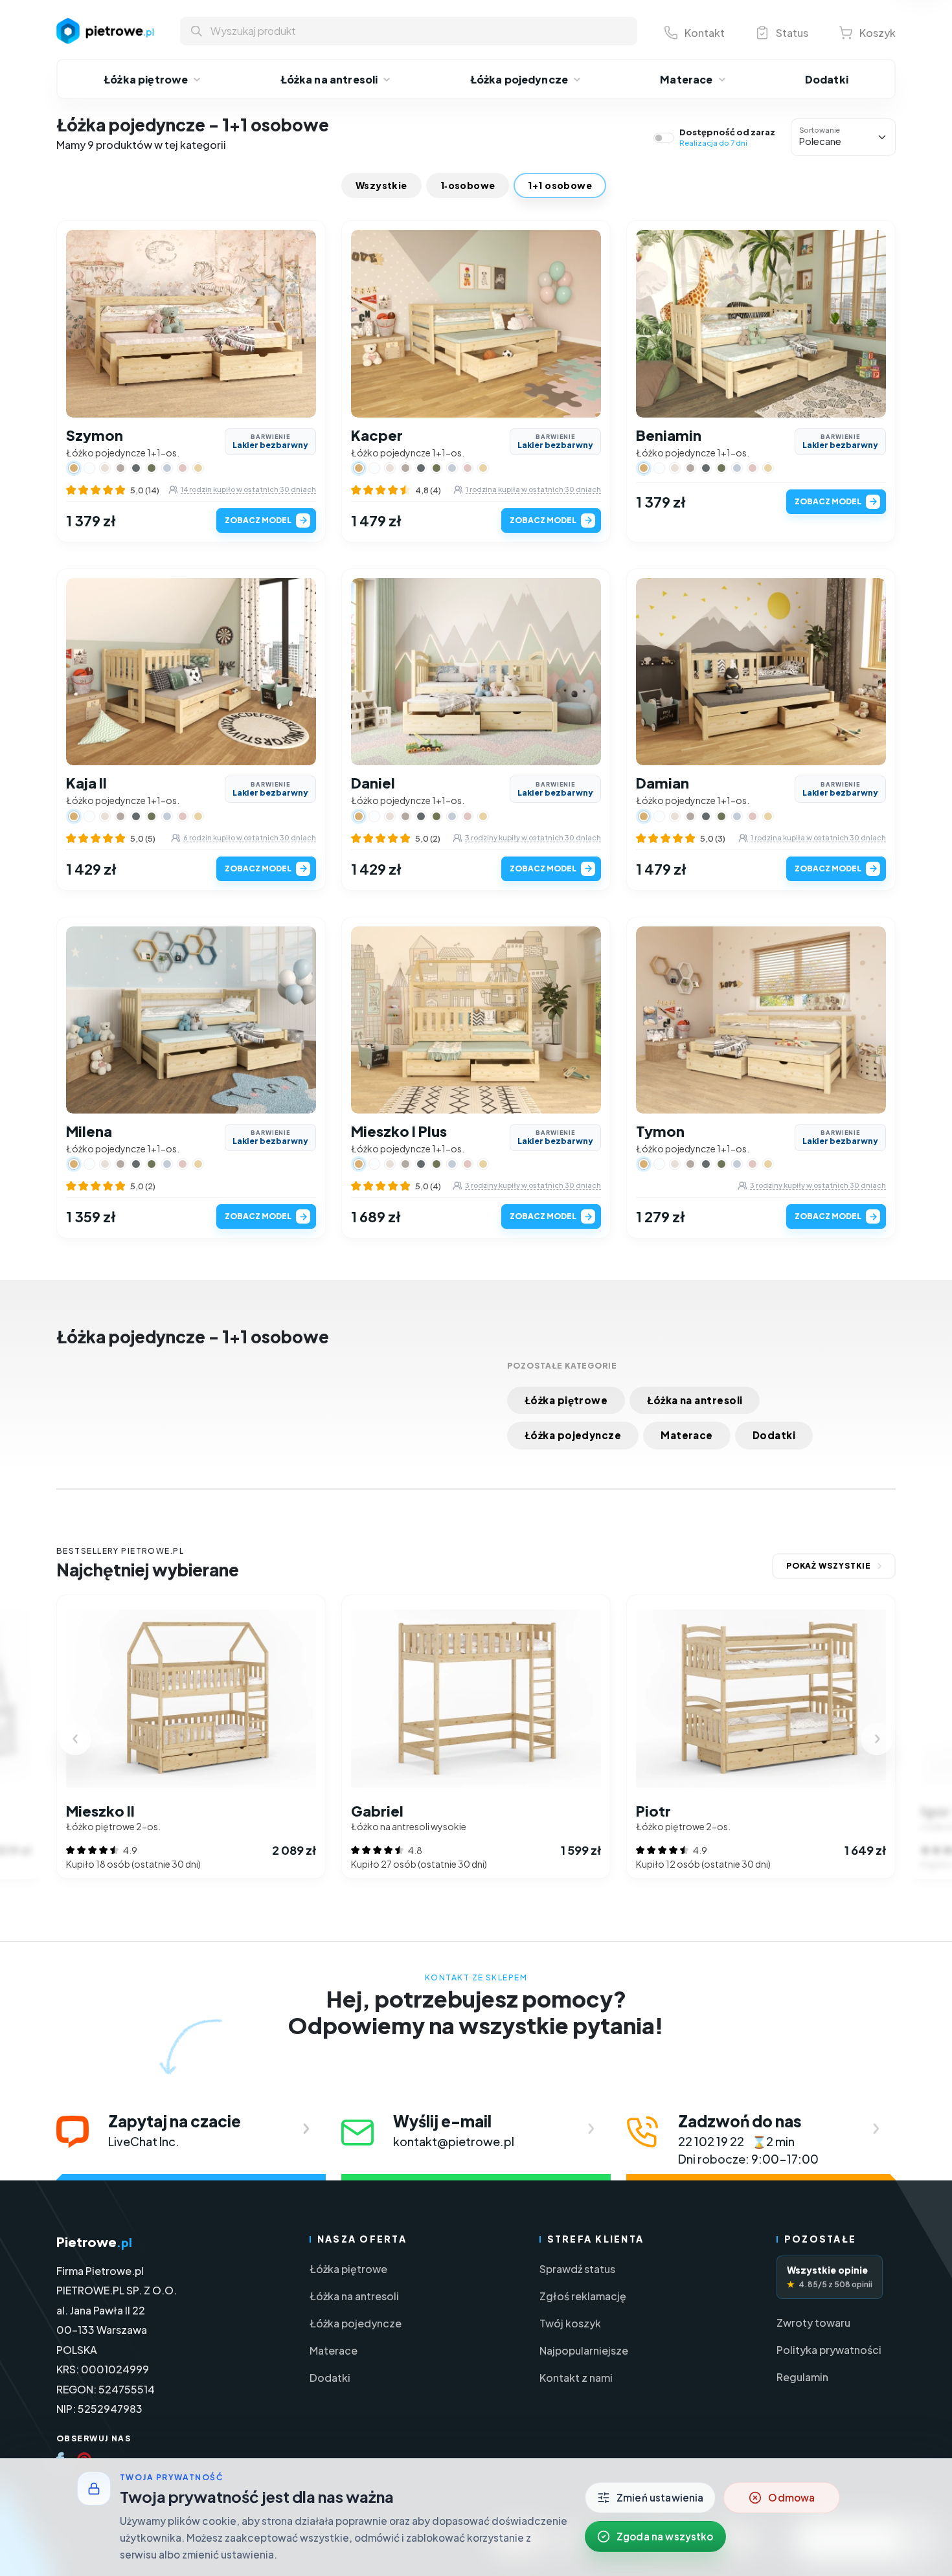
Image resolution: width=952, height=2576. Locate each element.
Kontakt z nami (576, 2378)
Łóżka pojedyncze (573, 1435)
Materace (687, 1435)
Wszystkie (381, 185)
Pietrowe (94, 2242)
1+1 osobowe (560, 185)
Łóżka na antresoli (695, 1400)
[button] (85, 324)
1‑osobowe (468, 185)
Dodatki (774, 1435)
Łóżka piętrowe (566, 1400)
